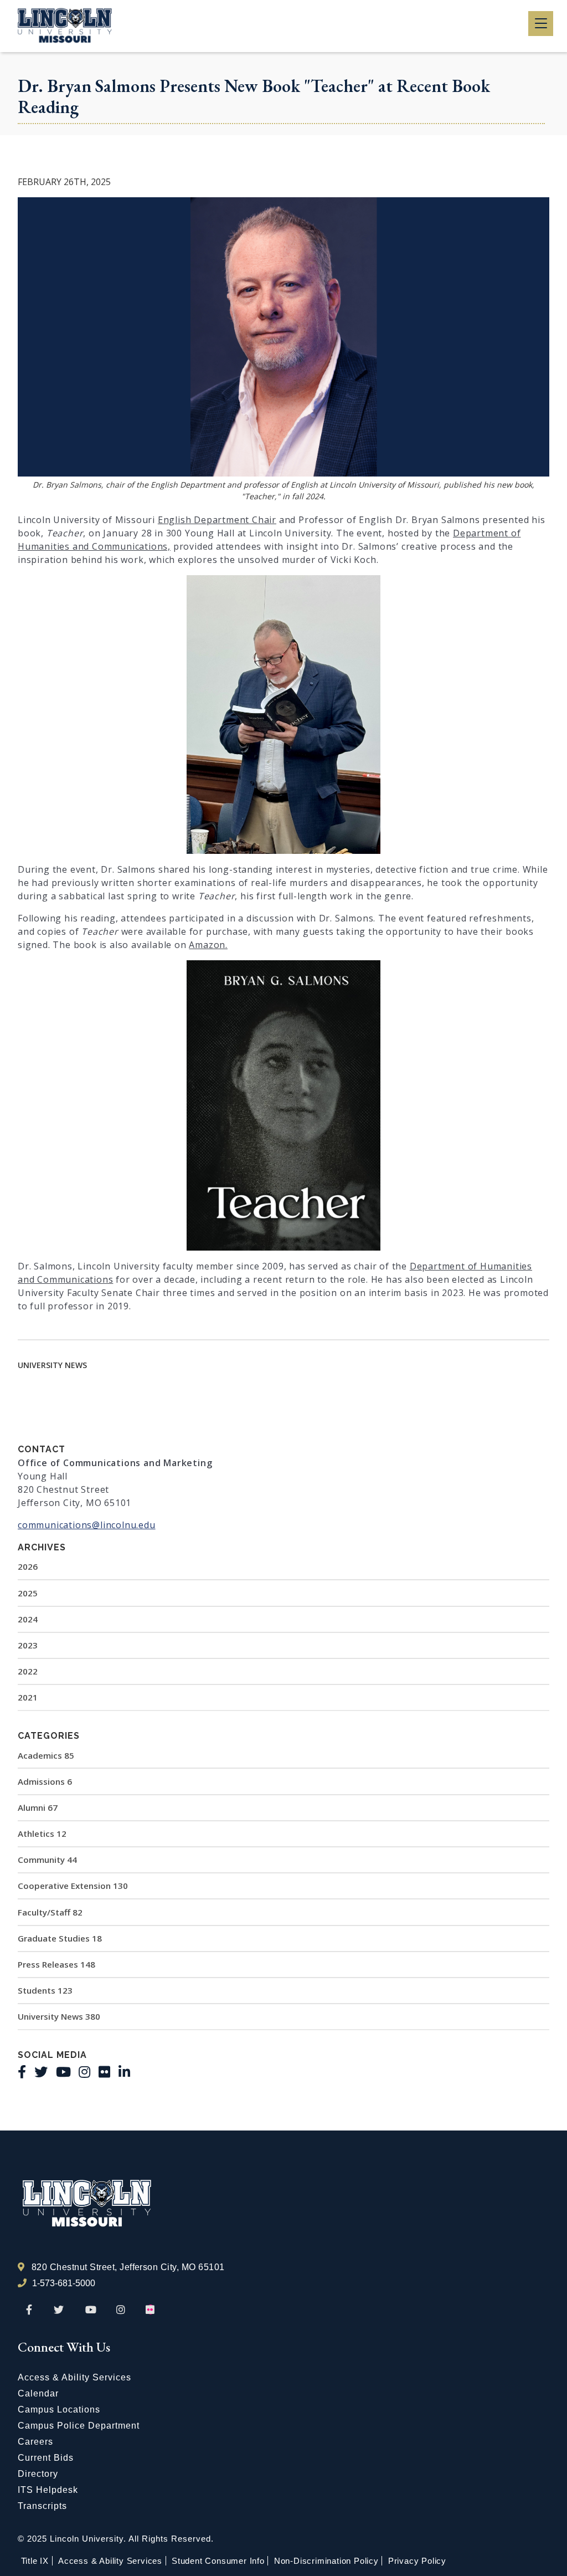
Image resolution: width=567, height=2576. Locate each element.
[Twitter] (41, 2072)
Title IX (35, 2561)
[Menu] (541, 24)
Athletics (42, 1834)
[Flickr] (104, 2072)
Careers (35, 2442)
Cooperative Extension (73, 1886)
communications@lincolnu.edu (87, 1525)
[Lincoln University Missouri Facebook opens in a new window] (29, 2310)
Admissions (45, 1781)
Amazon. (208, 945)
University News (59, 2016)
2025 (28, 1593)
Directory (38, 2474)
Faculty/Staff (50, 1912)
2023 (28, 1645)
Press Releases (56, 1964)
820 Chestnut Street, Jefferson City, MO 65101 (128, 2267)
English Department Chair (217, 520)
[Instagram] (84, 2072)
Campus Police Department (79, 2426)
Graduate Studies (60, 1938)
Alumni (38, 1807)
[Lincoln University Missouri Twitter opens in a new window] (59, 2310)
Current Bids (46, 2458)
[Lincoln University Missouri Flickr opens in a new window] (151, 2310)
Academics (46, 1755)
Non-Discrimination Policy (326, 2561)
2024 (28, 1619)
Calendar (38, 2393)
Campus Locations (59, 2409)
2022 (28, 1671)
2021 (28, 1697)
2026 (28, 1566)
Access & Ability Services (74, 2377)
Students (45, 1990)
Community (47, 1860)
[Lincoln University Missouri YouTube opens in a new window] (91, 2310)
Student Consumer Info (218, 2561)
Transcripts (42, 2506)
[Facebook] (22, 2072)
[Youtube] (63, 2072)
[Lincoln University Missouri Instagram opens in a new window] (122, 2310)
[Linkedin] (124, 2072)
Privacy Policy (417, 2561)
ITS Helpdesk (48, 2490)
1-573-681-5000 (64, 2283)
